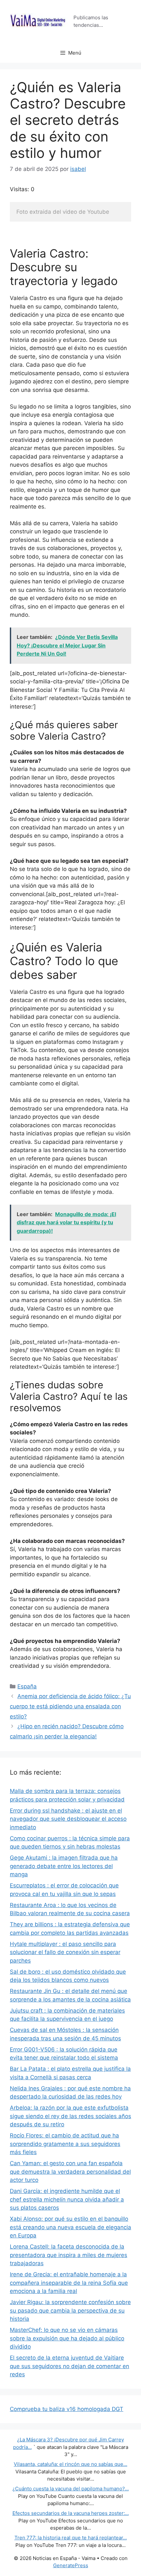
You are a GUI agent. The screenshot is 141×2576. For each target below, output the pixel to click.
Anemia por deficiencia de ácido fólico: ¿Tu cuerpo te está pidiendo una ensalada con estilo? (70, 1706)
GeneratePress (71, 2565)
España (27, 1686)
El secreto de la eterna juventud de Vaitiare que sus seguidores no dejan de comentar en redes (70, 2366)
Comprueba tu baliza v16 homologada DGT (67, 2409)
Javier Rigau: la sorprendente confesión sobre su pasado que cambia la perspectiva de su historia (70, 2310)
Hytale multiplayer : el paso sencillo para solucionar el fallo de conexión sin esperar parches (65, 1952)
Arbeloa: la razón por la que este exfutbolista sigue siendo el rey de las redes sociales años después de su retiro (70, 2116)
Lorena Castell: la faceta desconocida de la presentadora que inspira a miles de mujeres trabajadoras (69, 2255)
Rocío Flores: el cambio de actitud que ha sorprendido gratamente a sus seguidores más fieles (65, 2144)
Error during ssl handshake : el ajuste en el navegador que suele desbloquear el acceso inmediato (68, 1819)
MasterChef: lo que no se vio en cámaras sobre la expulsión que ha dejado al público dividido (67, 2338)
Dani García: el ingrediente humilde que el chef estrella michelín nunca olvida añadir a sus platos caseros (67, 2199)
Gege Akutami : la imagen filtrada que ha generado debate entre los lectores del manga (64, 1866)
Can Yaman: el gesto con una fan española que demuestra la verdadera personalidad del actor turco (70, 2172)
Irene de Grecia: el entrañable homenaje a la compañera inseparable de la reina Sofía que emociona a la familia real (69, 2283)
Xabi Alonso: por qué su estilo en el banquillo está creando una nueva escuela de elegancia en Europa (70, 2227)
